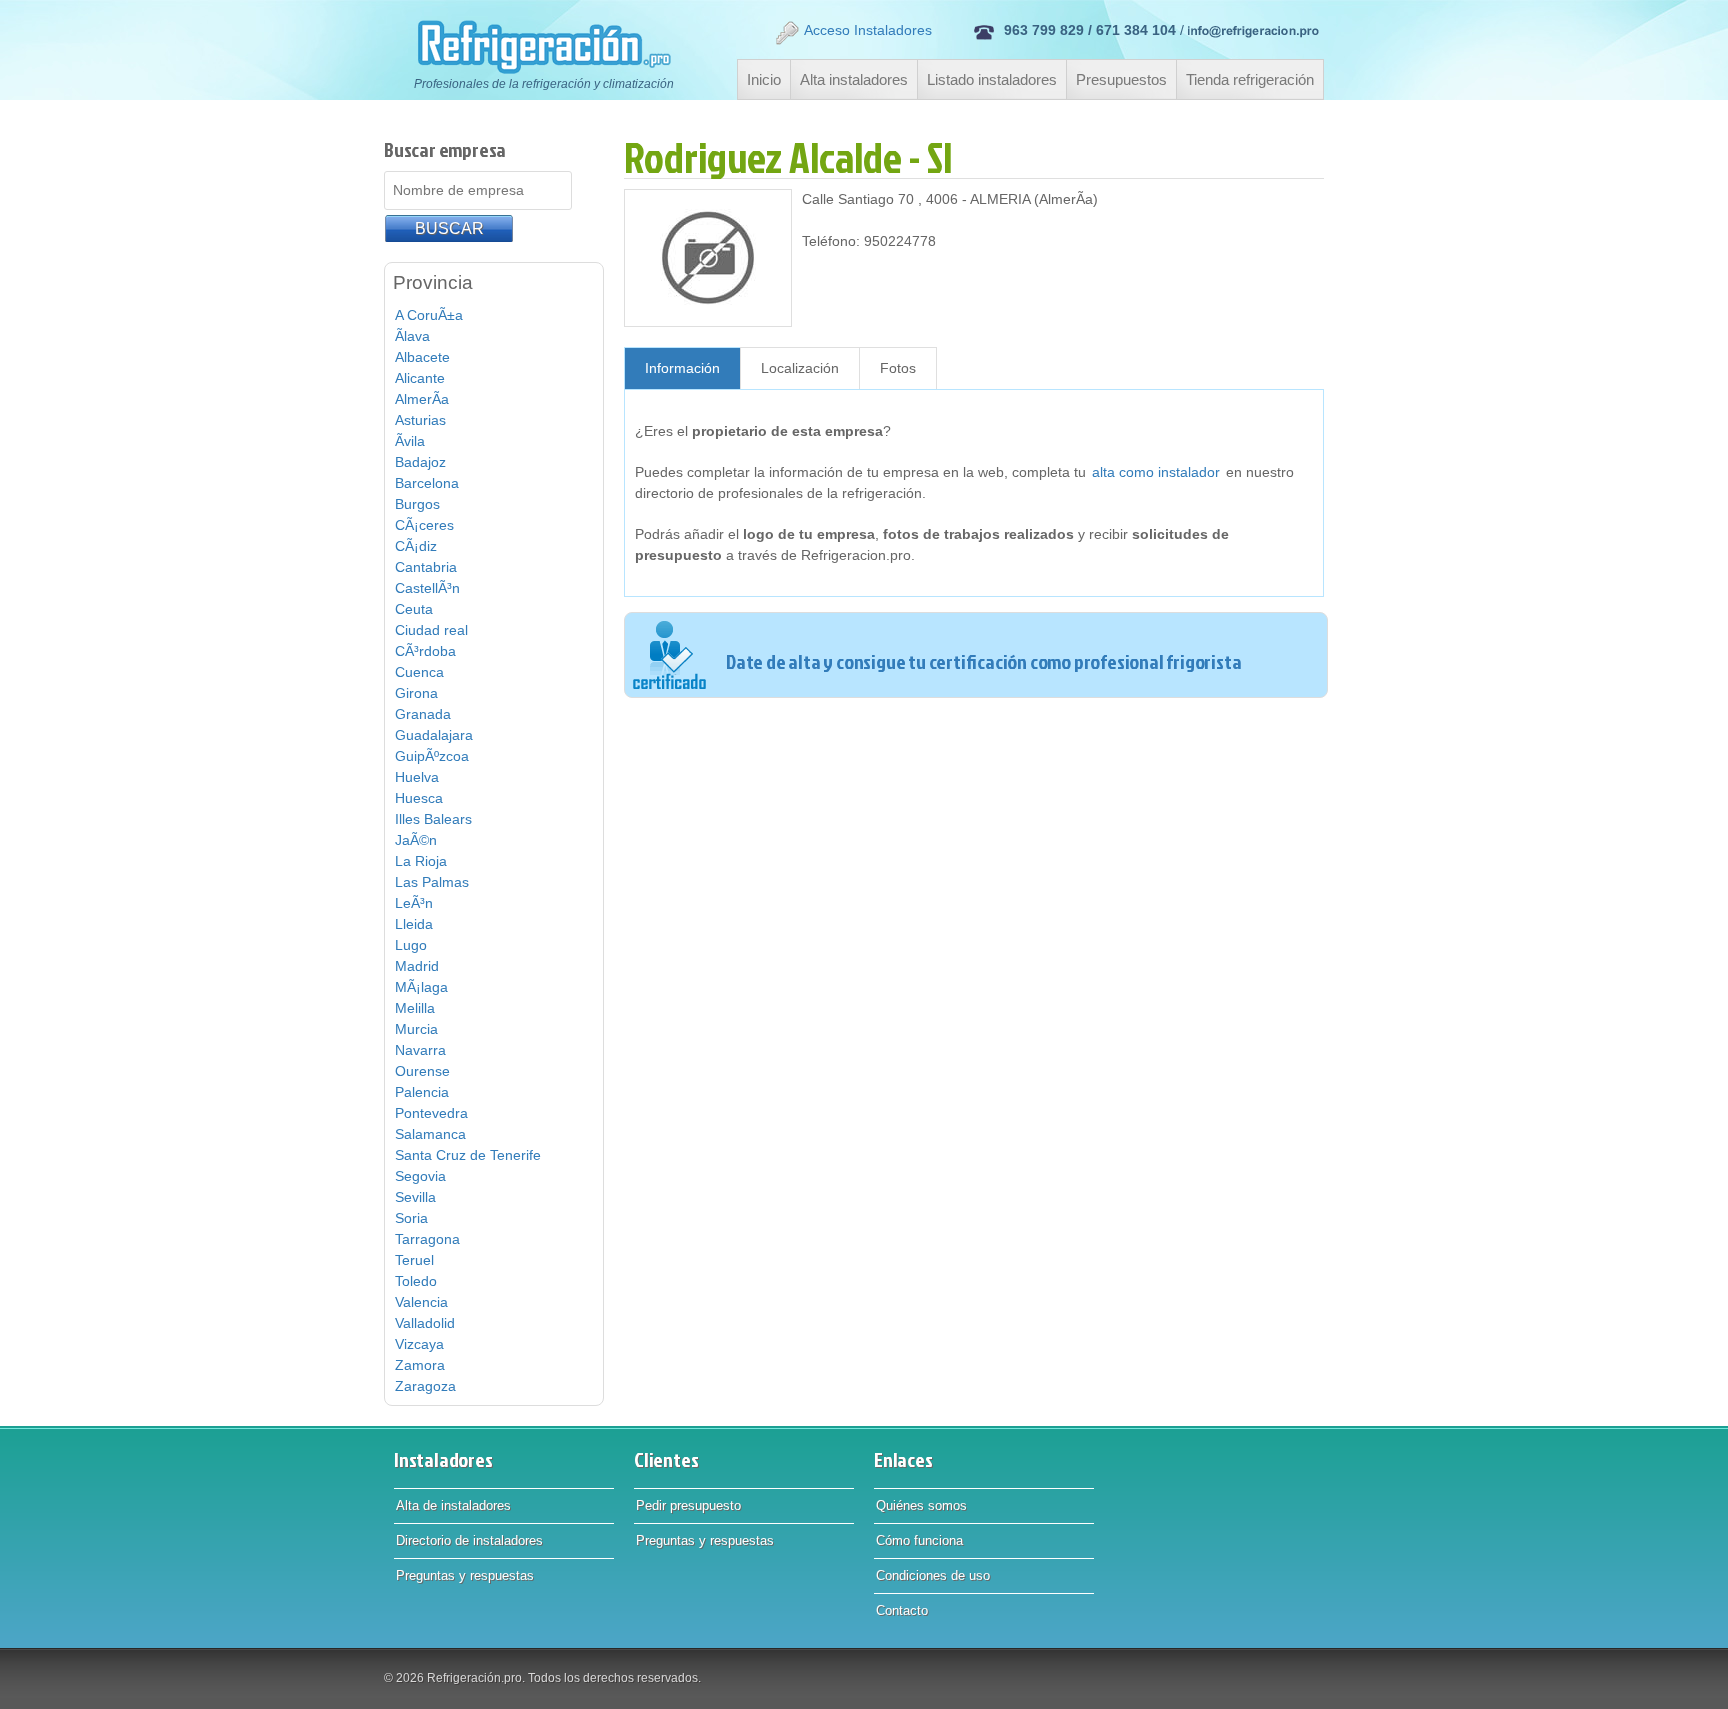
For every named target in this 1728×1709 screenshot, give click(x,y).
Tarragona (427, 1239)
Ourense (422, 1071)
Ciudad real (431, 630)
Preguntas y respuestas (465, 1575)
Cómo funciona (919, 1540)
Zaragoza (425, 1386)
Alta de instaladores (453, 1505)
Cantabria (426, 567)
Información (682, 368)
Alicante (420, 378)
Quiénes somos (921, 1505)
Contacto (902, 1610)
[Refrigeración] (533, 47)
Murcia (416, 1029)
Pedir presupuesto (688, 1505)
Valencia (421, 1302)
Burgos (417, 504)
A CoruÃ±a (429, 315)
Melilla (415, 1008)
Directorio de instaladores (469, 1540)
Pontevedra (431, 1113)
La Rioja (421, 861)
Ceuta (414, 609)
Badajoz (420, 462)
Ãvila (410, 441)
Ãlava (412, 336)
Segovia (420, 1176)
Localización (800, 368)
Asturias (420, 420)
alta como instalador (1156, 472)
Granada (423, 714)
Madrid (417, 966)
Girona (416, 693)
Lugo (411, 945)
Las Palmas (432, 882)
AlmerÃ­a (422, 399)
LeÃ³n (414, 903)
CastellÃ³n (427, 588)
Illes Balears (433, 819)
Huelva (417, 777)
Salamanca (430, 1134)
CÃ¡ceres (424, 525)
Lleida (414, 924)
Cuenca (419, 672)
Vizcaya (419, 1344)
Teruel (414, 1260)
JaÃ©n (416, 840)
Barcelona (427, 483)
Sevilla (415, 1197)
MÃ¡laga (421, 987)
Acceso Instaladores (868, 30)
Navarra (420, 1050)
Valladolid (425, 1323)
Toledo (416, 1281)
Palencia (422, 1092)
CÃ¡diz (416, 546)
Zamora (420, 1365)
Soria (411, 1218)
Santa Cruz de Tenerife (468, 1155)
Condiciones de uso (933, 1575)
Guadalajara (434, 735)
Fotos (898, 368)
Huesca (419, 798)
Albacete (422, 357)
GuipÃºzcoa (432, 756)
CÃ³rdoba (425, 651)
